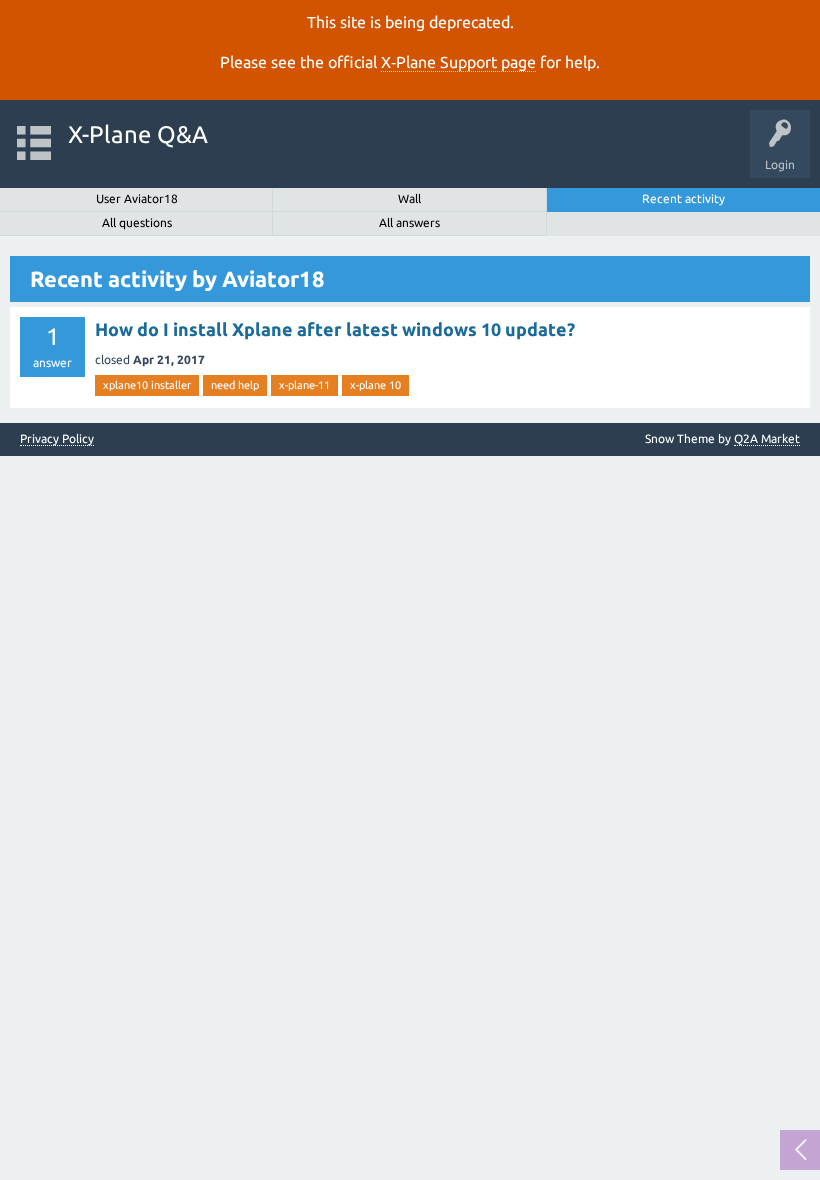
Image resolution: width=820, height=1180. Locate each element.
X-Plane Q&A (138, 134)
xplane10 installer (147, 385)
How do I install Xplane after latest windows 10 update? (335, 329)
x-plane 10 (375, 385)
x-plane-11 (304, 385)
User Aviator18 (137, 198)
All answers (409, 222)
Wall (409, 198)
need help (235, 385)
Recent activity (683, 198)
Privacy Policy (57, 439)
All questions (137, 222)
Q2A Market (767, 438)
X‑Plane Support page (458, 62)
